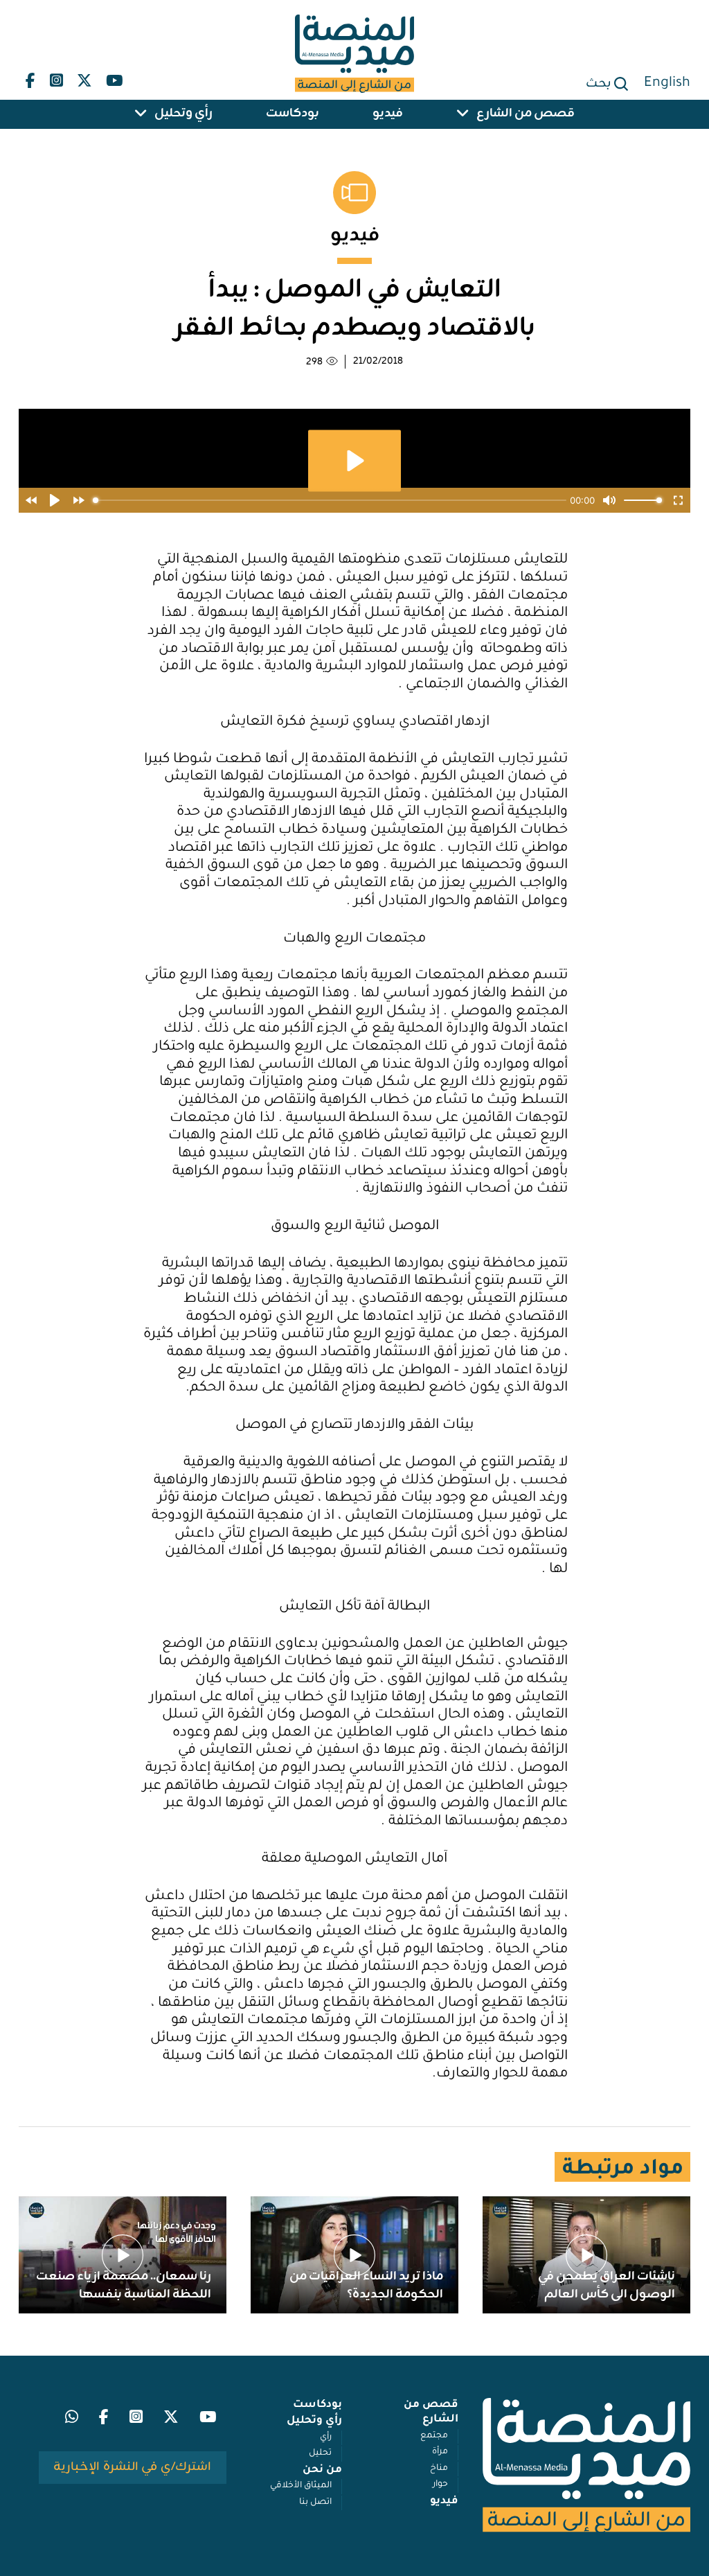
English (667, 84)
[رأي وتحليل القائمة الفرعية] (141, 114)
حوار (440, 2485)
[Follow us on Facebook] (30, 78)
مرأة (440, 2452)
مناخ (439, 2469)
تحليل (320, 2453)
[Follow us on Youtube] (114, 78)
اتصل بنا (315, 2503)
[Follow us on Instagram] (56, 78)
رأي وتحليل (183, 114)
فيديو (388, 114)
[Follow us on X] (84, 78)
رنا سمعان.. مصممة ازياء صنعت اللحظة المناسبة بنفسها (124, 2286)
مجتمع (434, 2436)
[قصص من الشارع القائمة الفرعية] (463, 114)
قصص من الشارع (526, 114)
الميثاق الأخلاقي (301, 2486)
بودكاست (293, 114)
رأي (326, 2437)
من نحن (322, 2470)
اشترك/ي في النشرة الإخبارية (132, 2467)
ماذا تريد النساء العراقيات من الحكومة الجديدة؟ (366, 2286)
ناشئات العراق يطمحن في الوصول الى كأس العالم (607, 2286)
